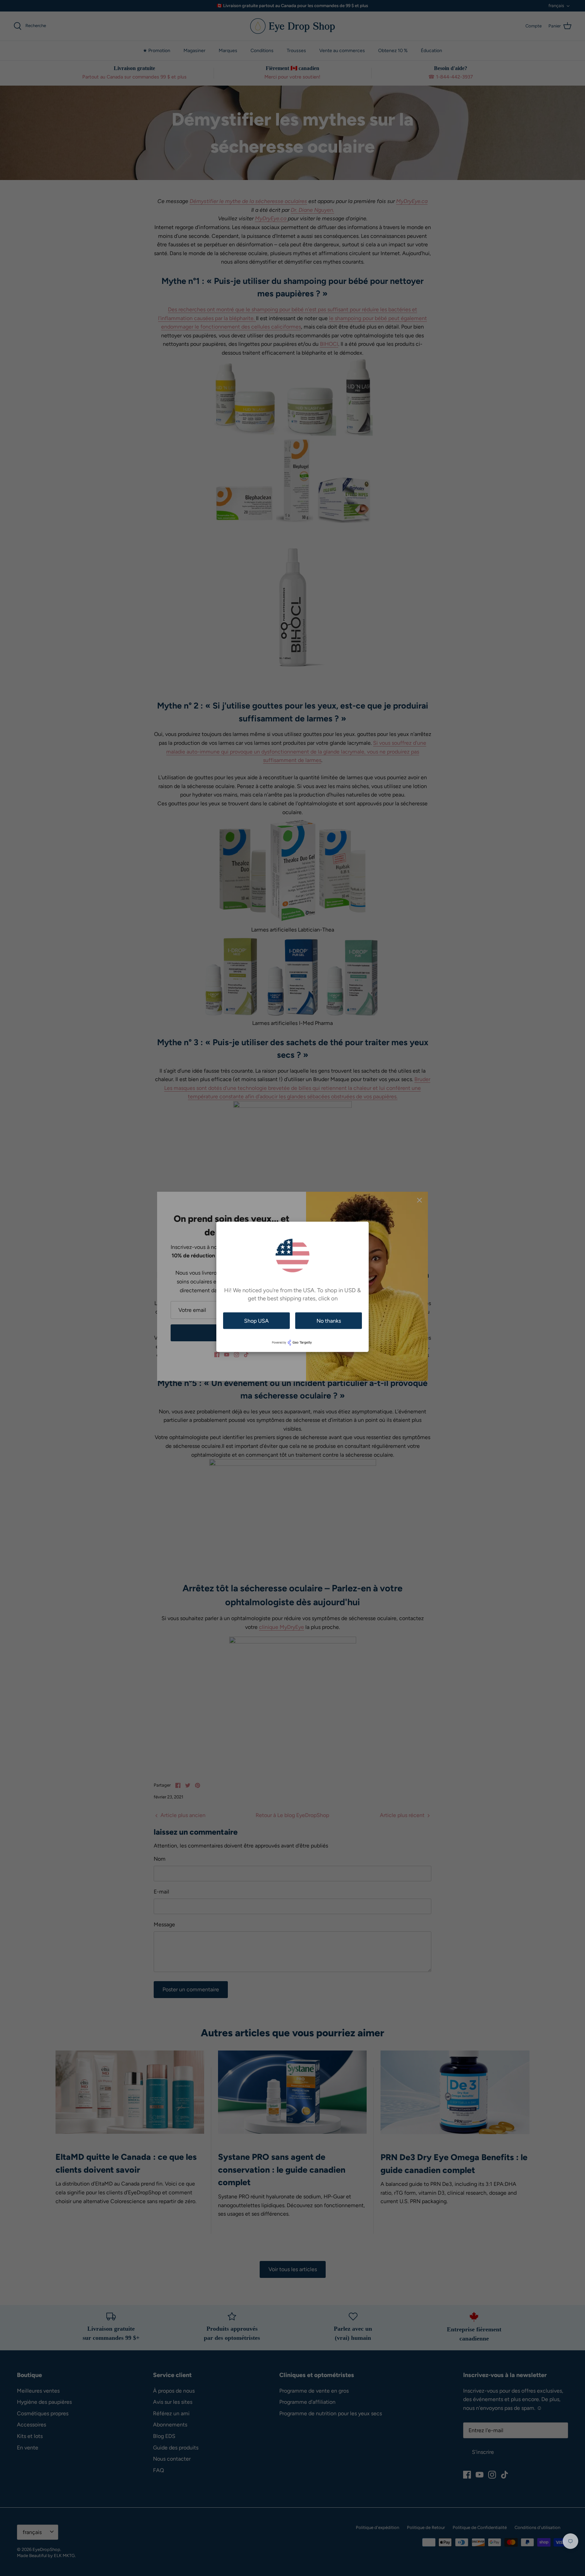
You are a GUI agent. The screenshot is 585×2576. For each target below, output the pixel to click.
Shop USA (256, 1320)
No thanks (329, 1320)
